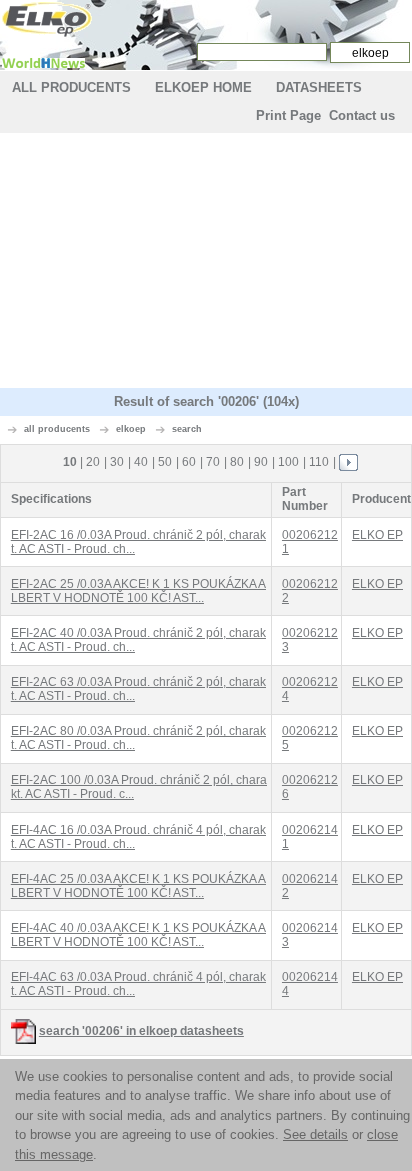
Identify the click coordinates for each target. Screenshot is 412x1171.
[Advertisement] (206, 263)
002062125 (310, 738)
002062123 (310, 640)
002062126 (310, 787)
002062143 (310, 935)
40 (141, 462)
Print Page (288, 115)
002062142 (310, 886)
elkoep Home (203, 87)
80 (237, 462)
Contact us (362, 115)
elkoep (131, 429)
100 (288, 462)
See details (315, 1134)
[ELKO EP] (47, 18)
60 (189, 462)
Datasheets (319, 87)
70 (213, 462)
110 (319, 462)
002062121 (310, 542)
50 (165, 462)
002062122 (310, 591)
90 (261, 462)
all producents (57, 429)
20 (93, 462)
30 (117, 462)
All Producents (71, 87)
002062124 (310, 689)
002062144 (310, 984)
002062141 (310, 837)
